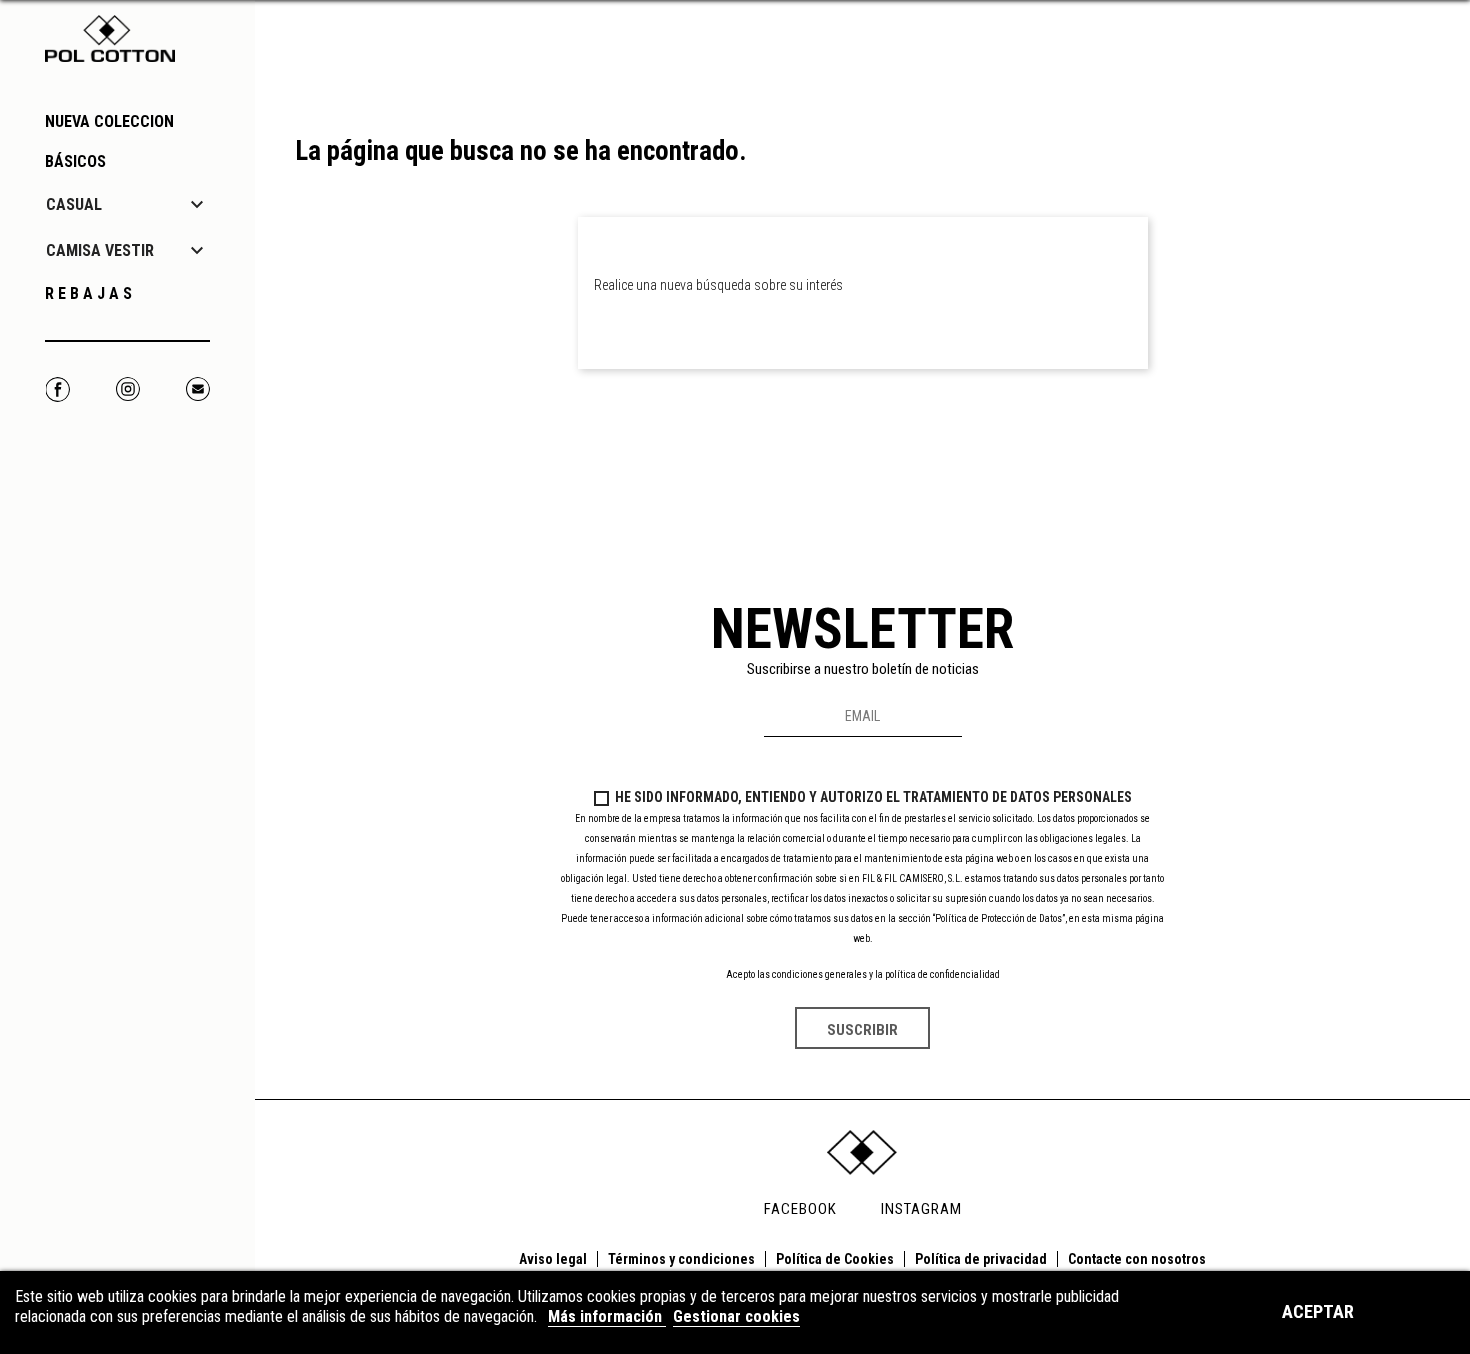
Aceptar (1318, 1311)
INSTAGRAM (921, 1209)
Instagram (127, 389)
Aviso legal (553, 1259)
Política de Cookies (835, 1259)
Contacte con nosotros (1137, 1259)
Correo (197, 389)
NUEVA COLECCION (109, 121)
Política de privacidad (981, 1259)
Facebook (57, 389)
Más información (607, 1316)
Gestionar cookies (736, 1316)
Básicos (75, 161)
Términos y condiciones (681, 1259)
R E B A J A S (88, 293)
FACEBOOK (800, 1209)
